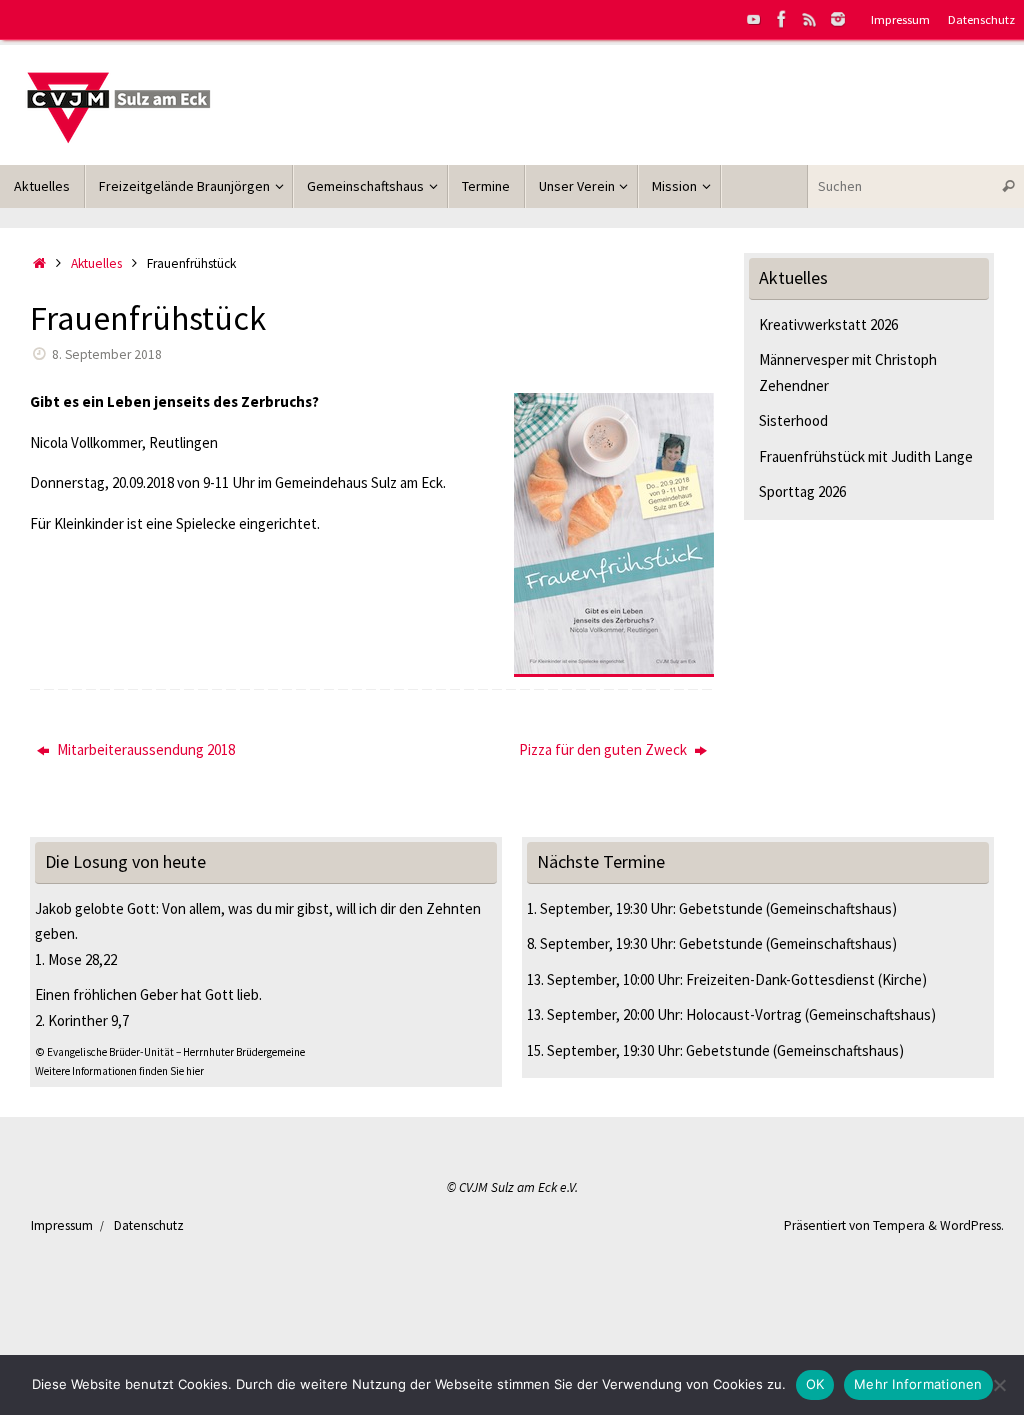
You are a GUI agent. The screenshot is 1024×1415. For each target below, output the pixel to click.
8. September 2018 (107, 354)
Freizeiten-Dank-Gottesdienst (780, 979)
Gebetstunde (721, 908)
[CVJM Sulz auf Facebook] (782, 19)
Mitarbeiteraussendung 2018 (144, 749)
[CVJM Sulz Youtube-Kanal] (754, 19)
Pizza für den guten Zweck (604, 749)
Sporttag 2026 (802, 491)
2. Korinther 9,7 (82, 1020)
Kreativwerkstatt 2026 (828, 324)
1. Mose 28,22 (76, 959)
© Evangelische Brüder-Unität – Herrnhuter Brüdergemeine (170, 1052)
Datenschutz (981, 19)
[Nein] (999, 1385)
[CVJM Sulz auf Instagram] (838, 19)
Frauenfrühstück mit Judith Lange (866, 456)
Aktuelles (96, 263)
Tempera (899, 1225)
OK (815, 1384)
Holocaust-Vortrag (744, 1014)
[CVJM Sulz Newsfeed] (810, 19)
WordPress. (972, 1225)
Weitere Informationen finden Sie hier (119, 1071)
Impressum (900, 19)
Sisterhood (793, 420)
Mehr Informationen (918, 1384)
